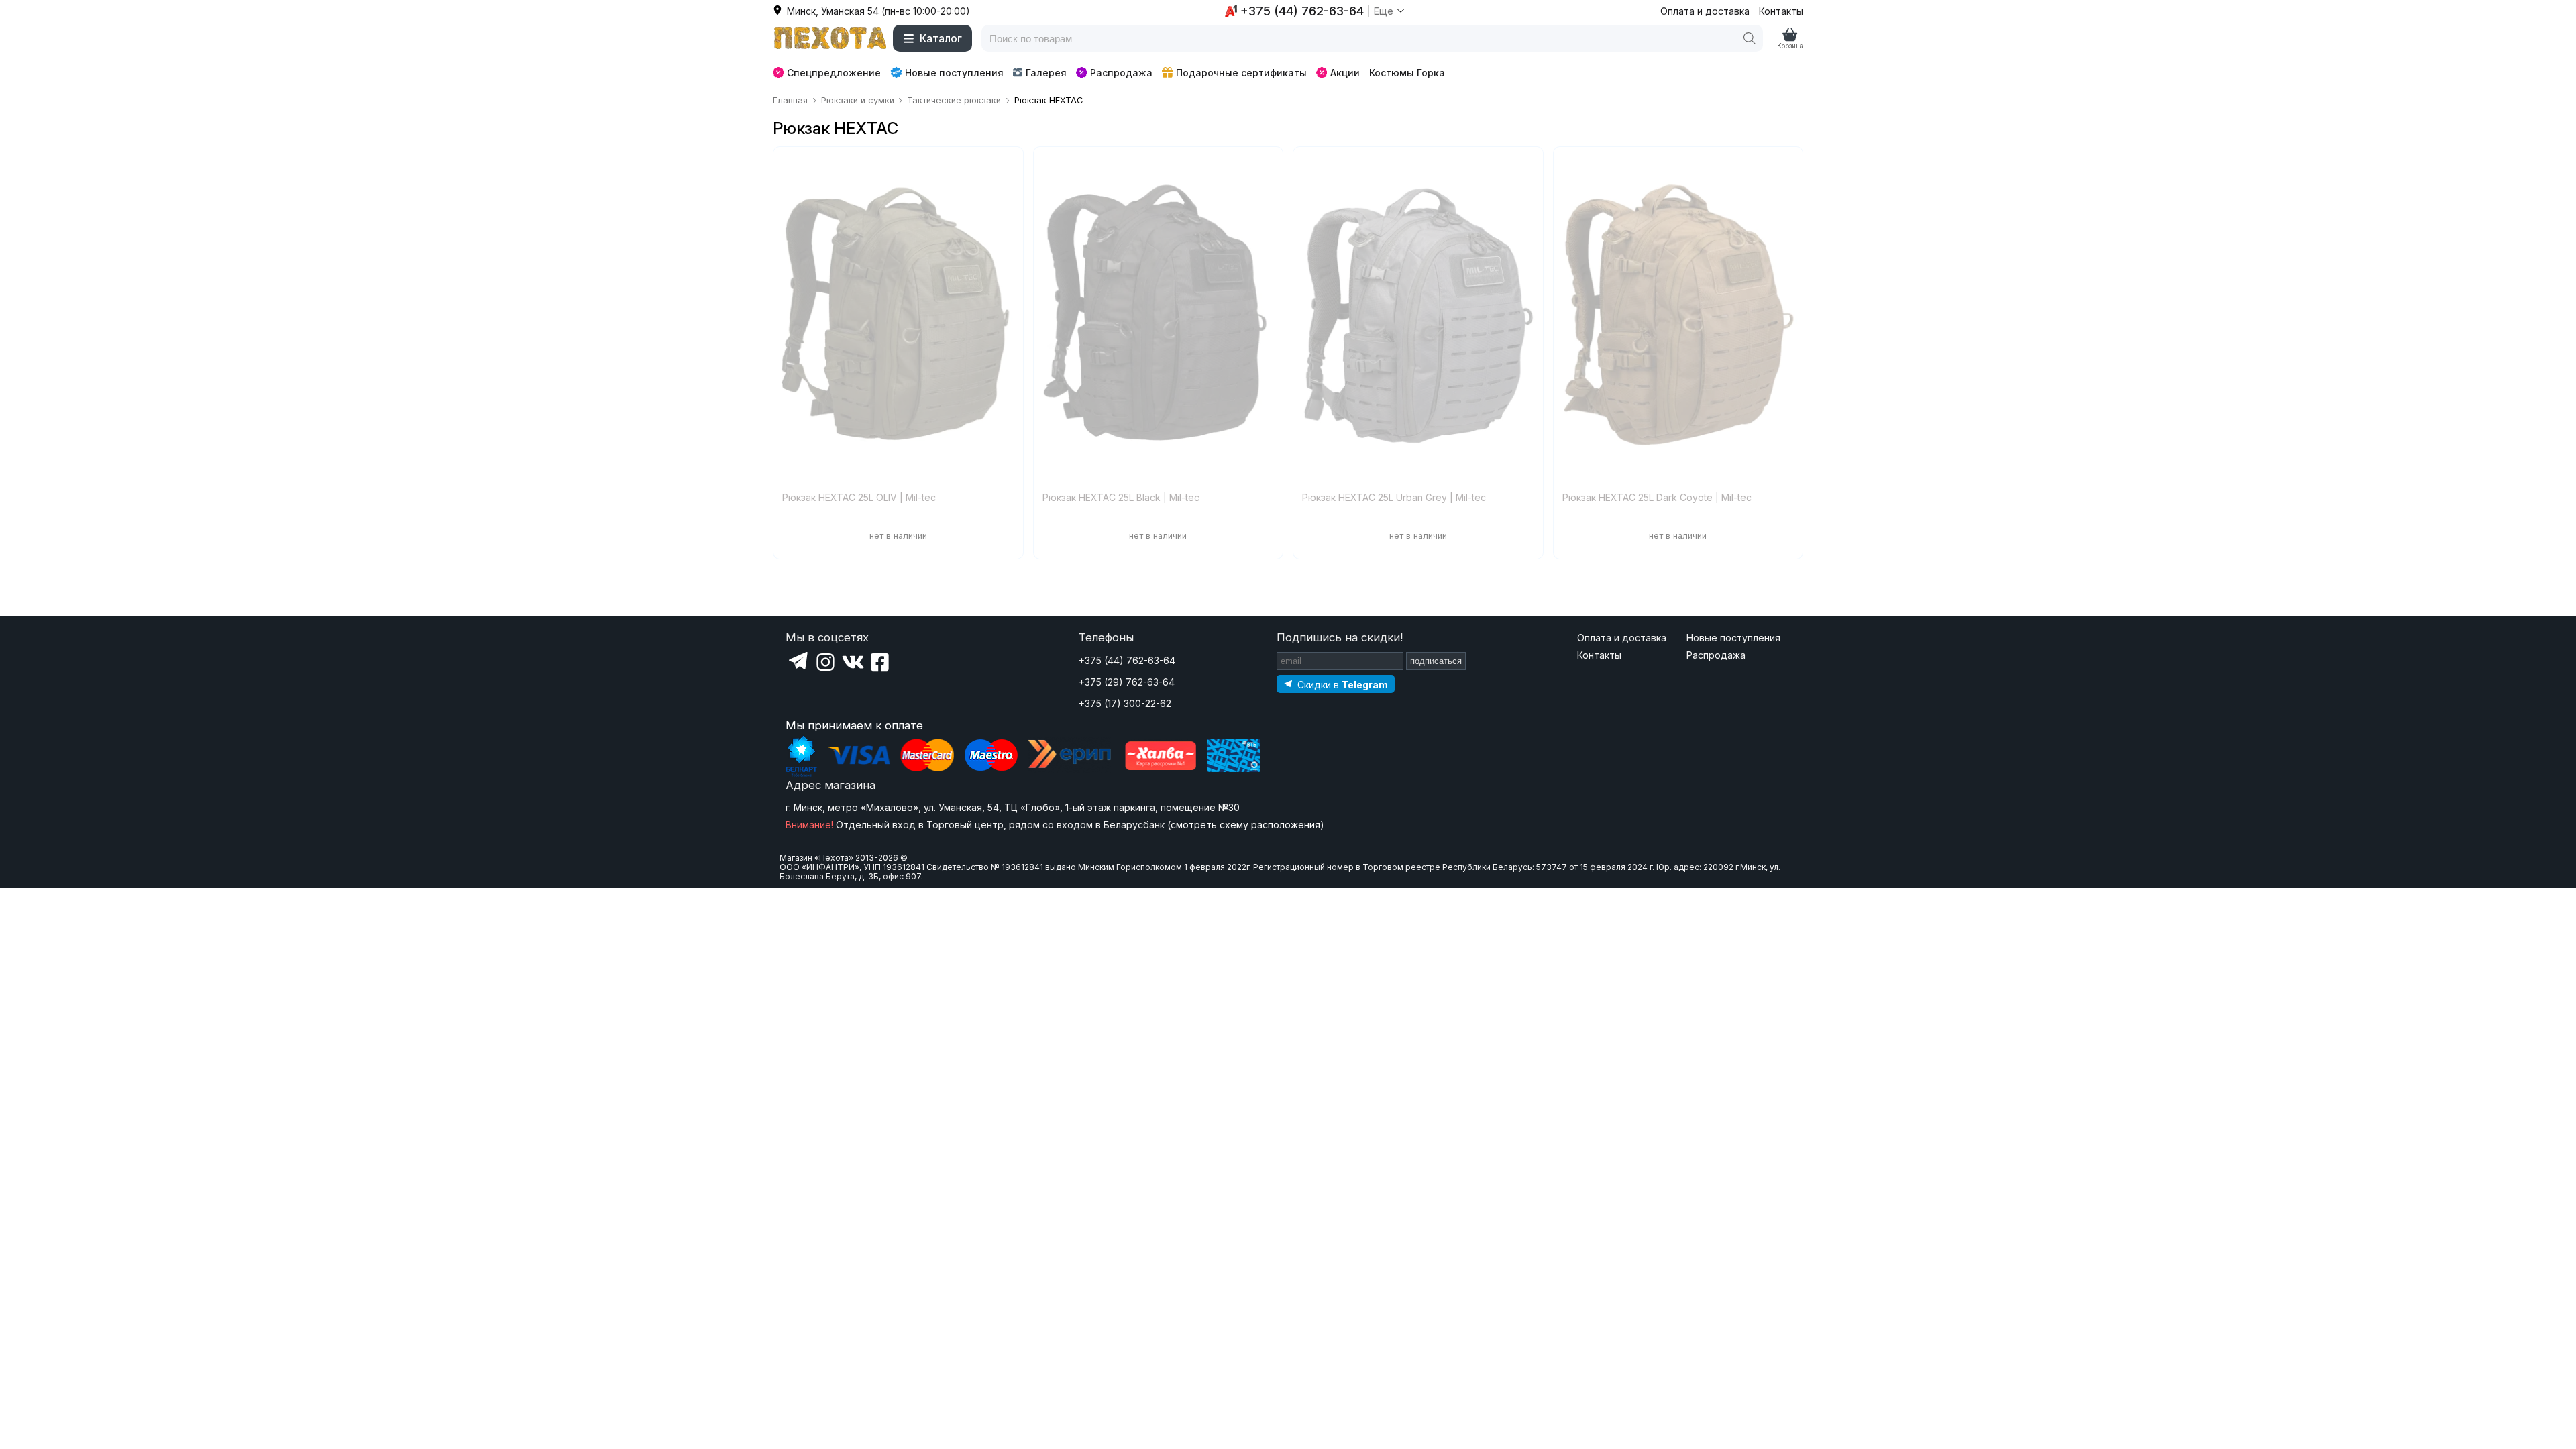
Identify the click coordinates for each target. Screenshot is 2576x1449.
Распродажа (1121, 73)
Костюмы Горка (1407, 73)
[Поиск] (1750, 38)
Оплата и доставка (1705, 11)
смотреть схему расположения (1245, 825)
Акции (1345, 73)
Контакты (1781, 11)
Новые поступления (954, 73)
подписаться (1436, 661)
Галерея (1046, 73)
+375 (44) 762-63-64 (1127, 660)
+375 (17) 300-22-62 (1125, 703)
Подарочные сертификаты (1241, 73)
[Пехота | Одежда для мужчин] (830, 38)
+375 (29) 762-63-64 (1127, 682)
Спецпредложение (834, 73)
